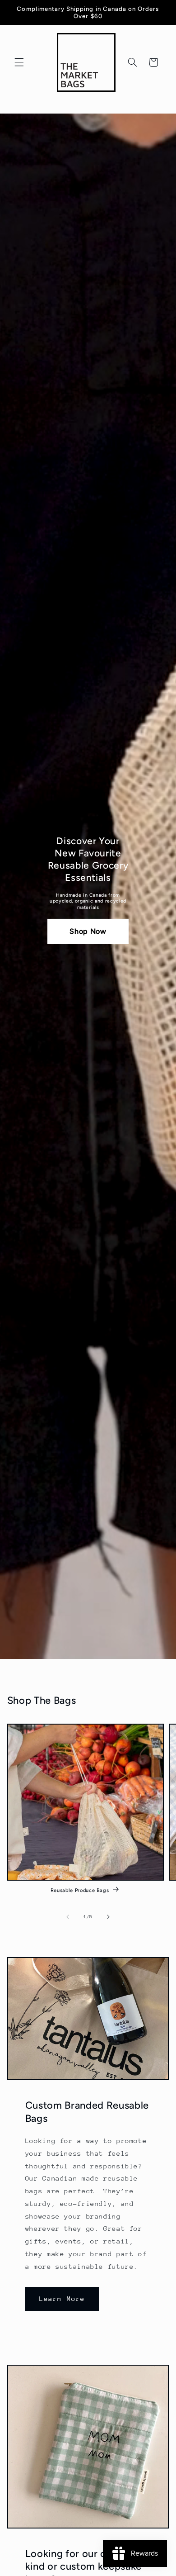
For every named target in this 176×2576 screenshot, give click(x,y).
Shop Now (88, 931)
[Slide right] (108, 1917)
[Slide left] (68, 1917)
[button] (19, 62)
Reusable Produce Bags (80, 1890)
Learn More (62, 2298)
